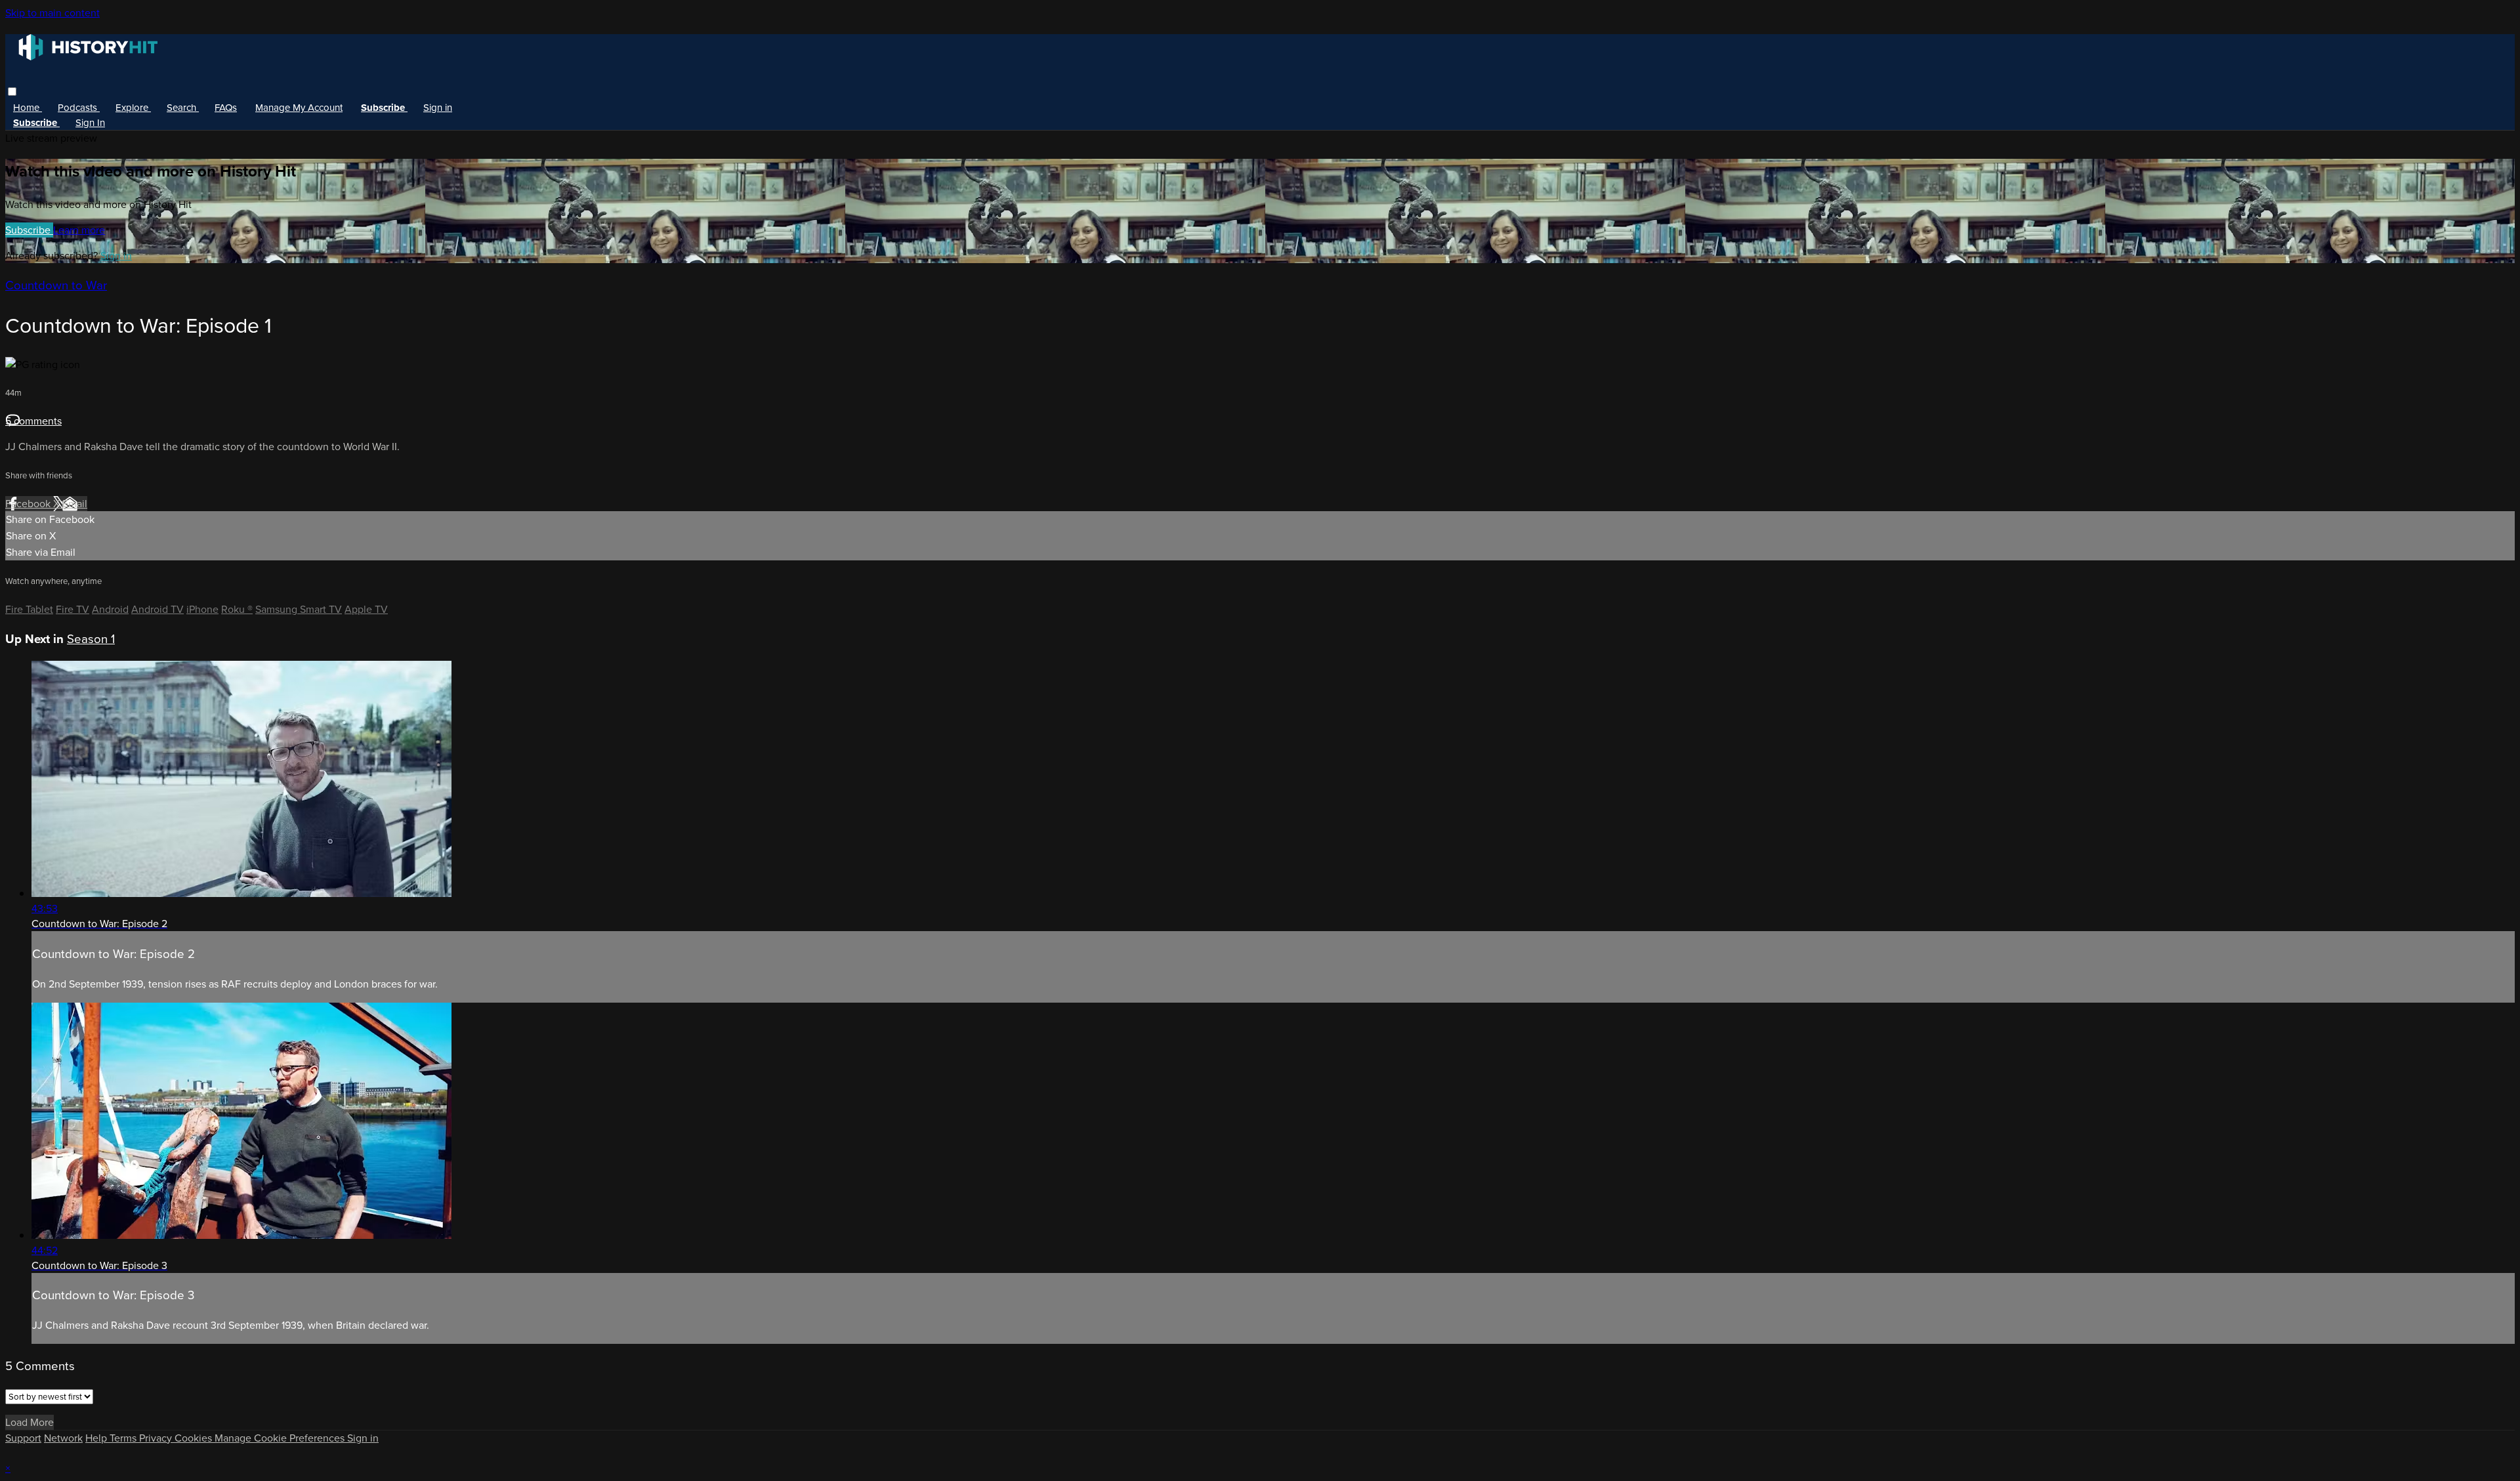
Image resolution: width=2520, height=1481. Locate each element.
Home (28, 108)
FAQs (226, 108)
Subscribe (29, 230)
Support (23, 1438)
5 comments (33, 421)
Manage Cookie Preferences (281, 1438)
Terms (124, 1438)
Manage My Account (299, 108)
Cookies (195, 1438)
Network (63, 1438)
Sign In (90, 123)
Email (75, 504)
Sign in (438, 108)
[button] (12, 92)
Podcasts (79, 108)
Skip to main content (52, 13)
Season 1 (91, 639)
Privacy (157, 1438)
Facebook (29, 504)
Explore (133, 108)
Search (183, 108)
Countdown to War (56, 285)
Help (97, 1438)
